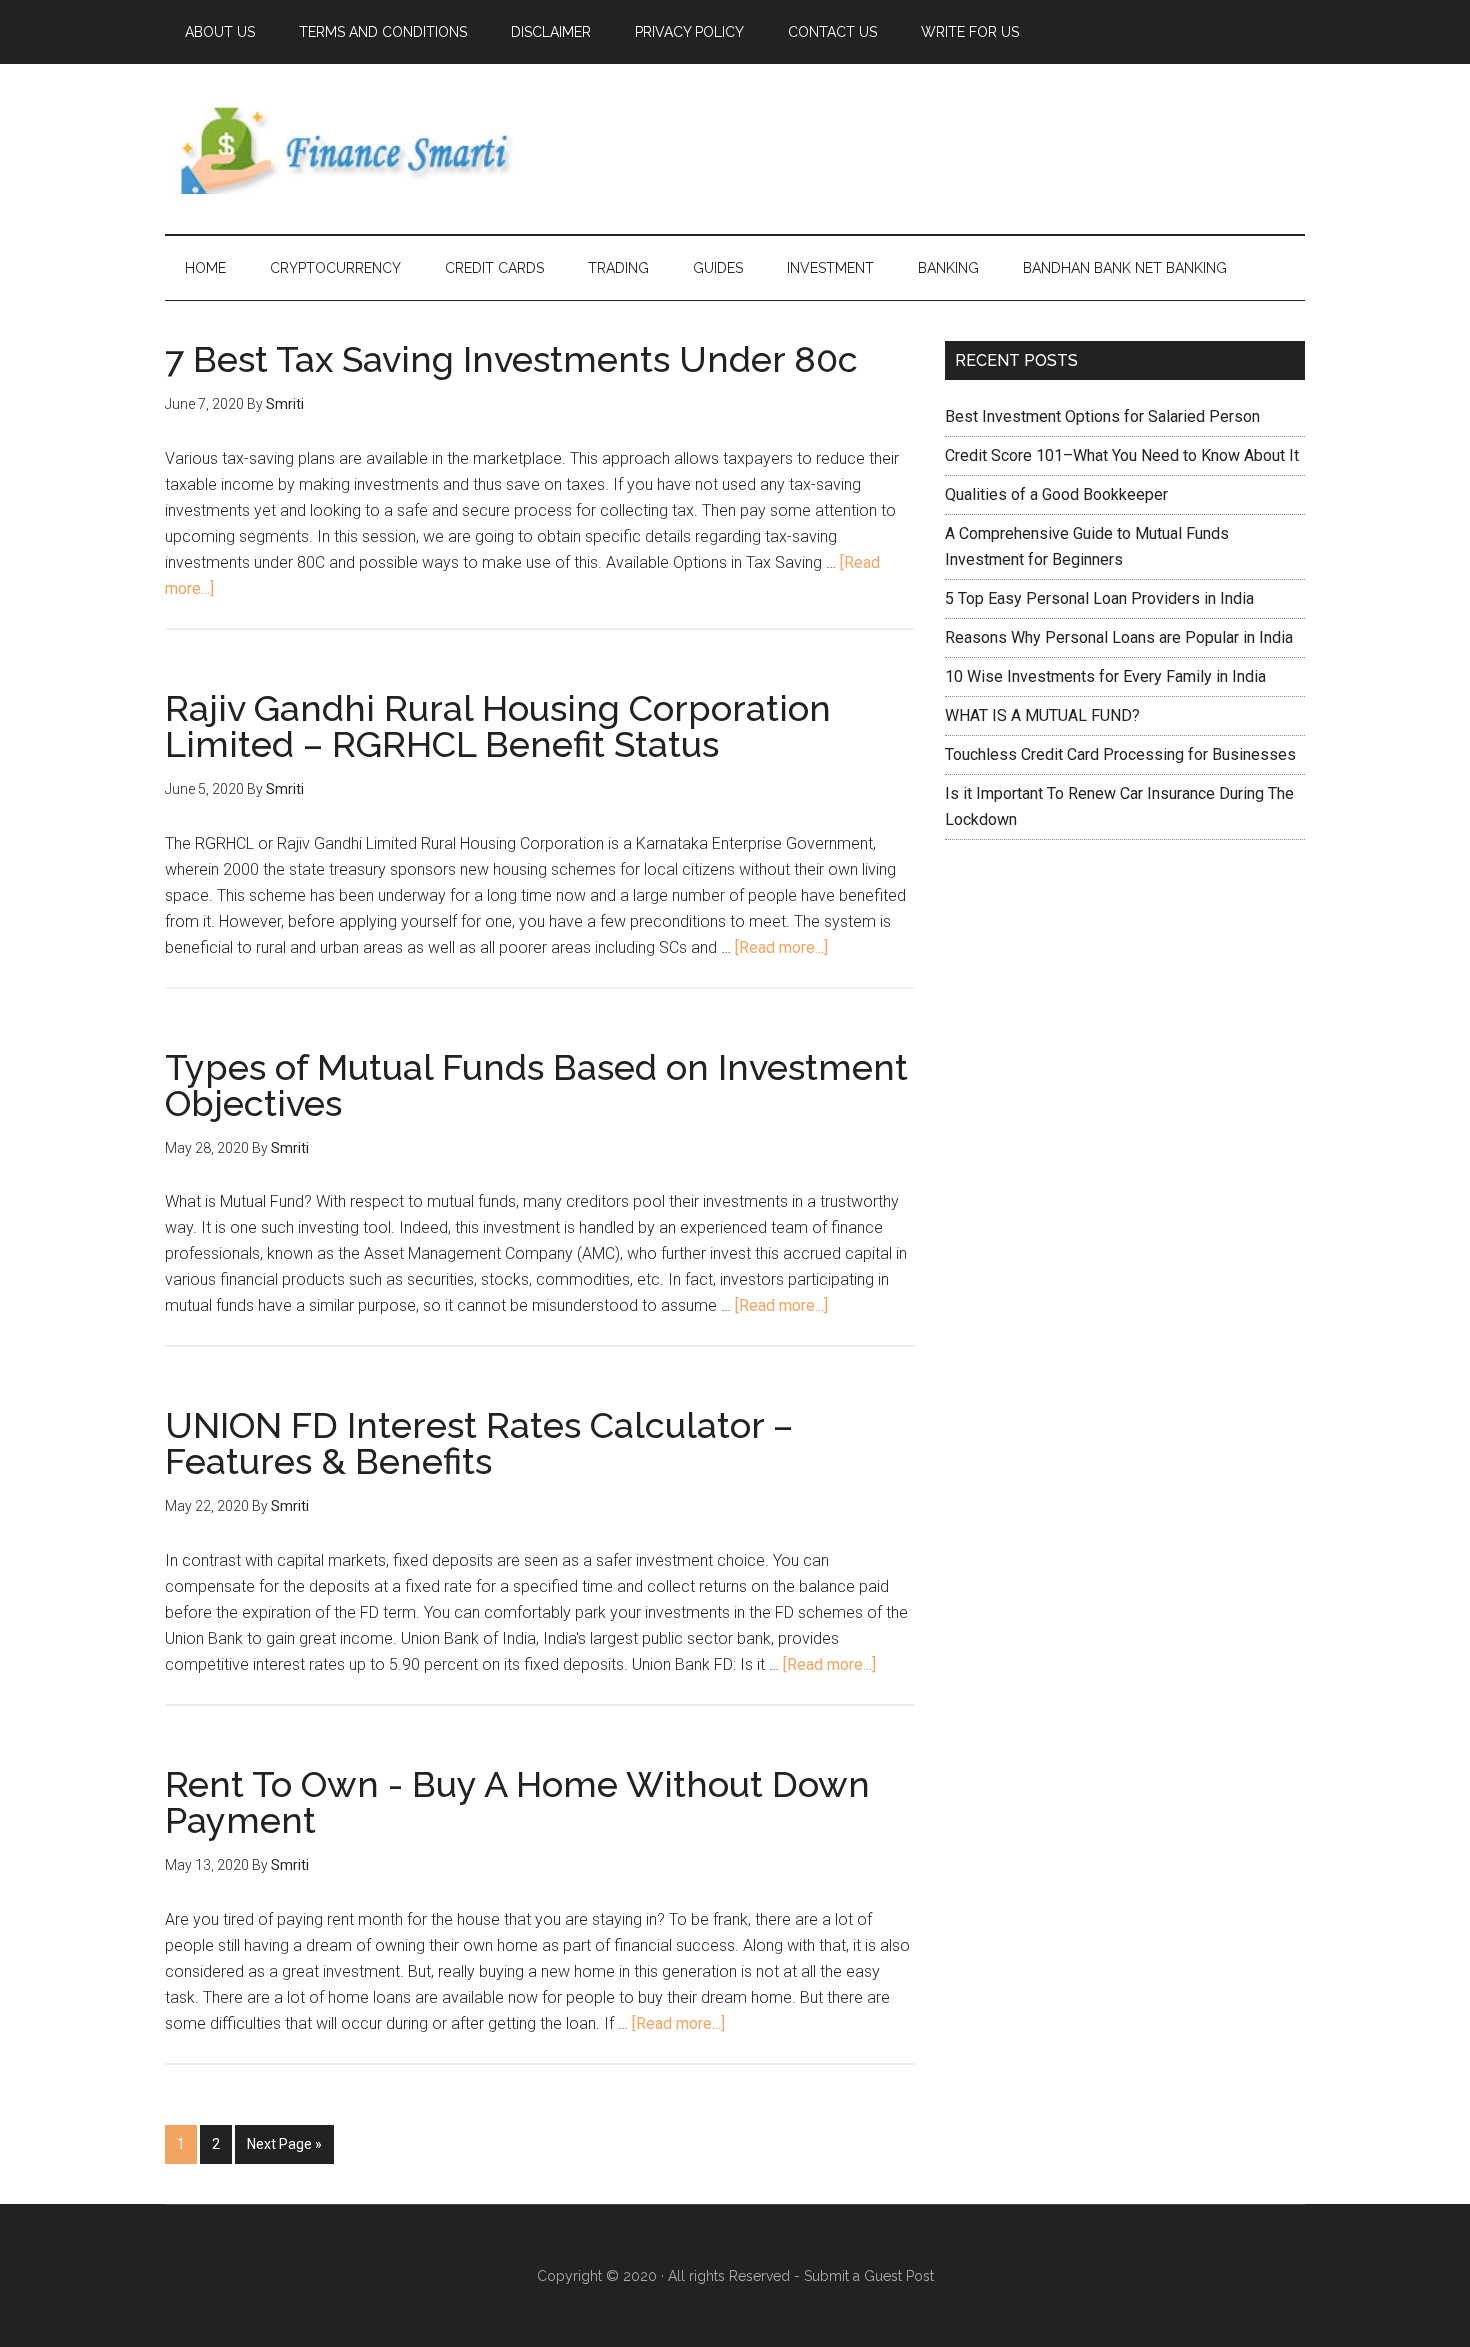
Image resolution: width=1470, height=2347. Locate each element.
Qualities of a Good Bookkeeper (1056, 494)
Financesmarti (355, 149)
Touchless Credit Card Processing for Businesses (1120, 754)
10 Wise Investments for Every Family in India (1105, 676)
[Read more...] (781, 947)
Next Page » (284, 2144)
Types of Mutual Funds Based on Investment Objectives (536, 1085)
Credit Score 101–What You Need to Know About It (1122, 455)
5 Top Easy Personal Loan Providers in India (1099, 598)
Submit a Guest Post (869, 2276)
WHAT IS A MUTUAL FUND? (1042, 715)
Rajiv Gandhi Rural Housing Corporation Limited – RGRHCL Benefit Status (498, 726)
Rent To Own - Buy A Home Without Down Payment (517, 1802)
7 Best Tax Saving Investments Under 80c (511, 359)
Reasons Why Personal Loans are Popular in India (1119, 637)
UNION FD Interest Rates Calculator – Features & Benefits (479, 1443)
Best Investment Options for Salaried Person (1102, 416)
